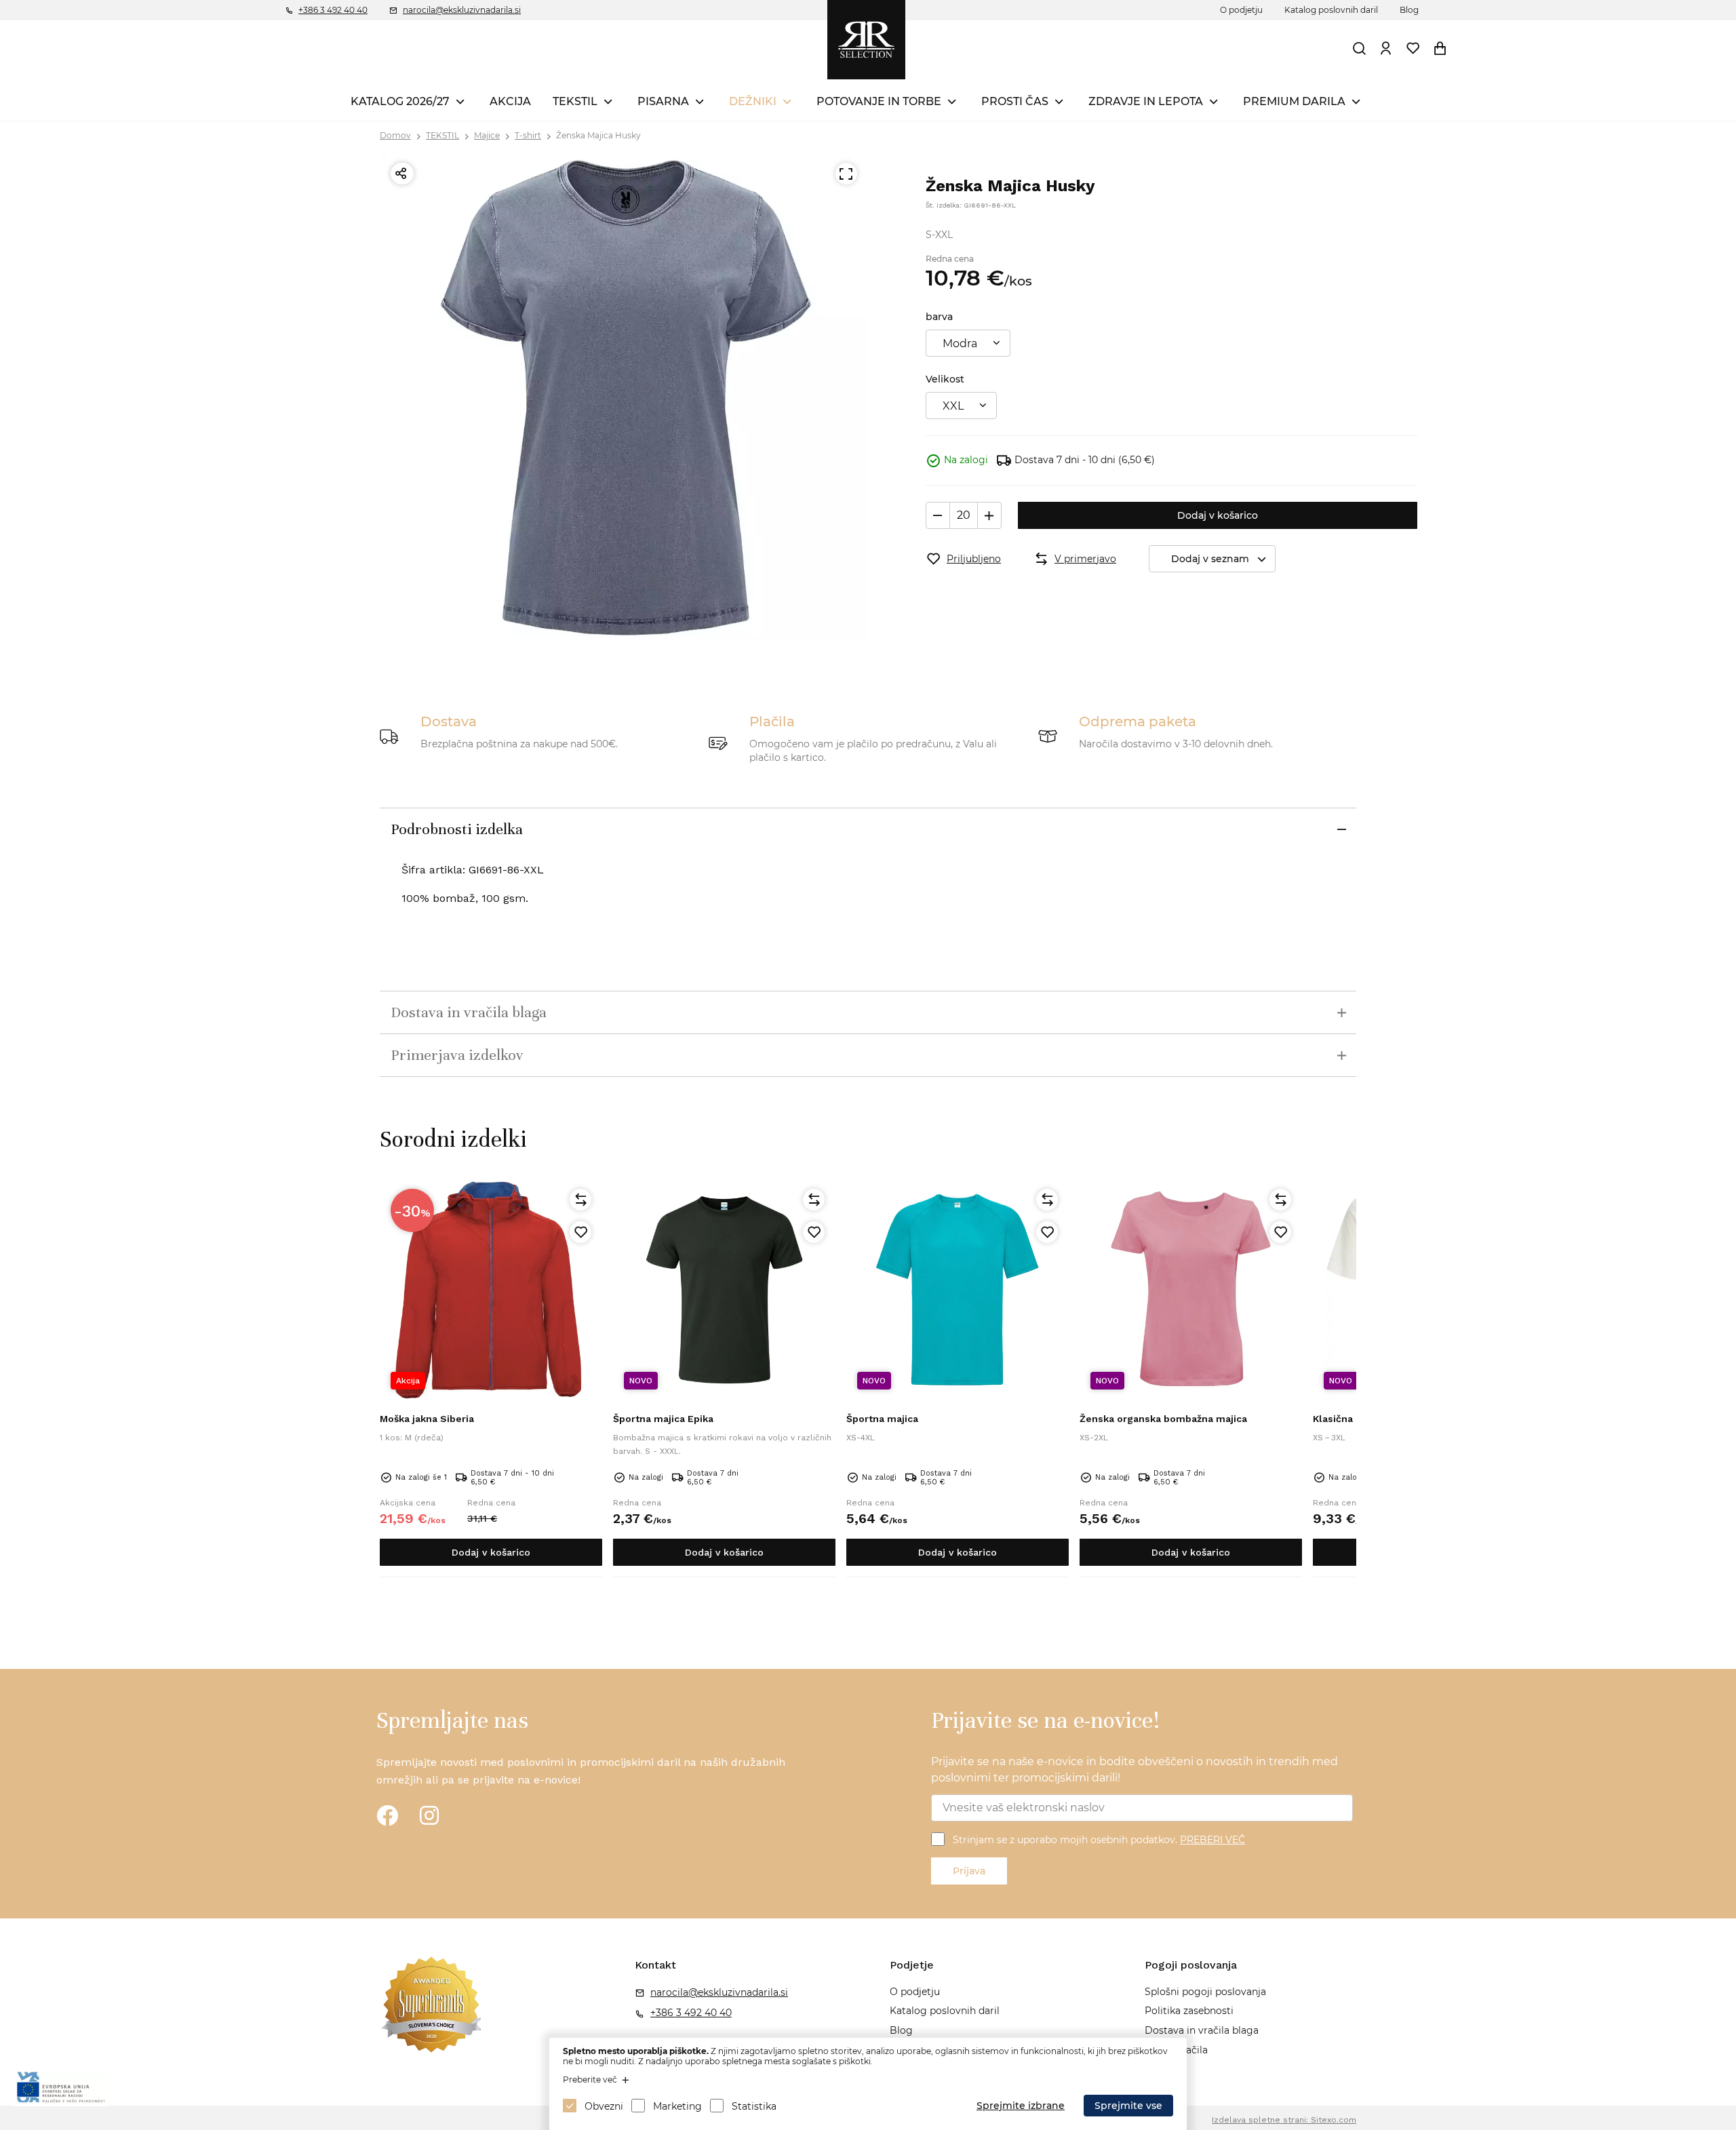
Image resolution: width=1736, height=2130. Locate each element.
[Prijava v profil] (1386, 48)
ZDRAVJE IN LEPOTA (1146, 101)
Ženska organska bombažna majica (1163, 1419)
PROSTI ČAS (1015, 101)
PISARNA (663, 101)
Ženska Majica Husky (598, 135)
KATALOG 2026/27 (400, 101)
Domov (395, 135)
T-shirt (528, 135)
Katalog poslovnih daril (1331, 10)
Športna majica (882, 1419)
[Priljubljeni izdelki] (1413, 48)
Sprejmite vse (1128, 2106)
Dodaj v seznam (1210, 559)
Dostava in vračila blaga (1202, 2030)
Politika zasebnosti (1189, 2011)
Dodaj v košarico (1218, 515)
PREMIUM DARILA (1294, 101)
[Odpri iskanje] (1360, 48)
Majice (487, 135)
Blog (1409, 10)
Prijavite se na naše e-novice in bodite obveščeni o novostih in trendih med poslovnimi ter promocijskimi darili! (1135, 1770)
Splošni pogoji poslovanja (1205, 1992)
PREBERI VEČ (1212, 1840)
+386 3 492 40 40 (333, 10)
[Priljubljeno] (580, 1232)
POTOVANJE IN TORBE (879, 101)
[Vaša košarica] (1440, 48)
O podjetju (1241, 10)
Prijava (969, 1871)
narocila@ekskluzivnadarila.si (462, 10)
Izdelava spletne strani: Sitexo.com (1284, 2120)
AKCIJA (510, 101)
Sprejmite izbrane (1021, 2106)
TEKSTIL (575, 101)
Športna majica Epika (663, 1419)
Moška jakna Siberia (427, 1419)
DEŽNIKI (753, 101)
